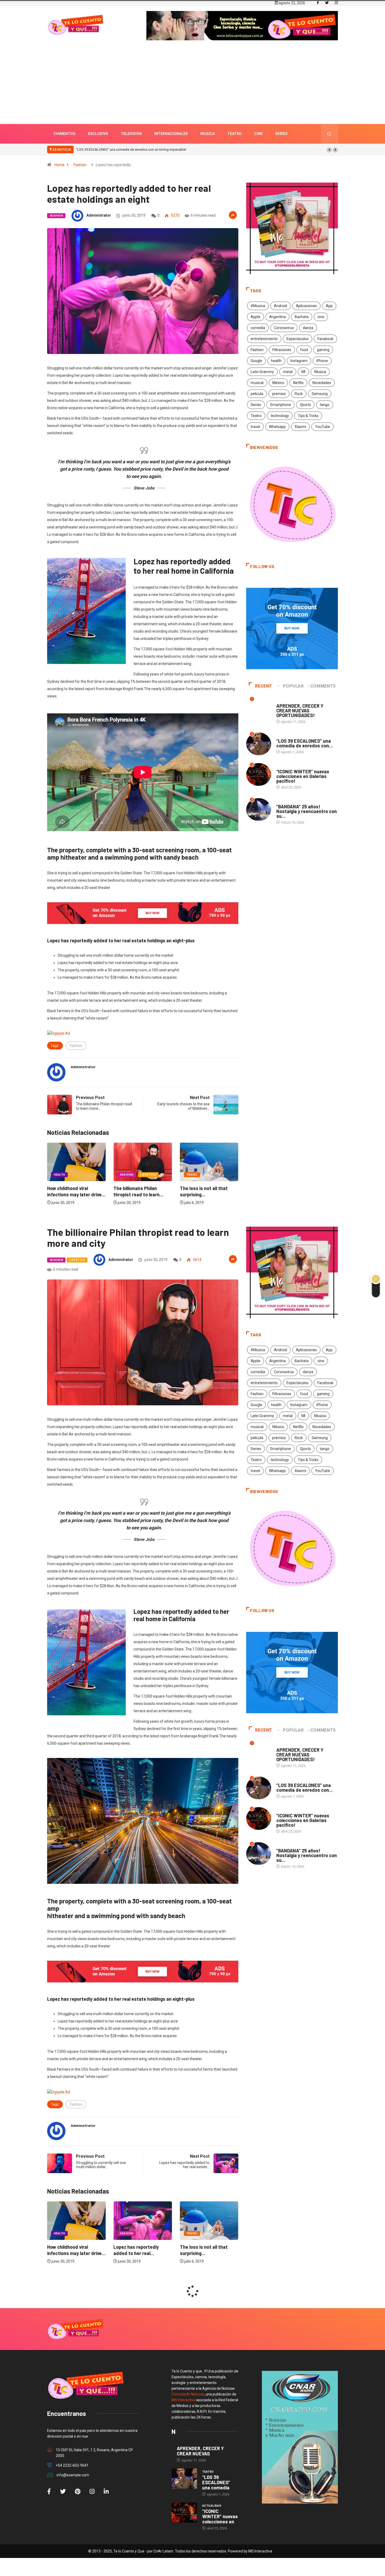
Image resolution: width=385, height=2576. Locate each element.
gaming (323, 350)
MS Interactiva (183, 2400)
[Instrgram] (336, 3)
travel (255, 427)
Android (280, 306)
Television (131, 134)
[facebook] (318, 3)
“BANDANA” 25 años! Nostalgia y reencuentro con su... (307, 811)
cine (321, 317)
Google (256, 361)
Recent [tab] (264, 686)
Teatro (235, 134)
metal (288, 372)
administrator (99, 215)
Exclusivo (98, 134)
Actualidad (286, 766)
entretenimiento (264, 339)
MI (303, 372)
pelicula (257, 394)
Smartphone (280, 405)
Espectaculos (298, 339)
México (278, 383)
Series (281, 134)
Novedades (322, 383)
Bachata (302, 317)
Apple (255, 317)
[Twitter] (327, 3)
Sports (305, 405)
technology (280, 416)
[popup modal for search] (329, 134)
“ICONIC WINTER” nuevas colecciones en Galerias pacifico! (120, 150)
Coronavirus (284, 328)
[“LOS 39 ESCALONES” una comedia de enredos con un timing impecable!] (184, 2479)
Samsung (320, 394)
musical (257, 383)
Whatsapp (277, 427)
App (329, 306)
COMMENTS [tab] (323, 686)
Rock (299, 394)
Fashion (80, 165)
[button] (329, 150)
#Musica (258, 306)
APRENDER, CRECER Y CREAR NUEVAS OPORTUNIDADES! (300, 711)
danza (308, 328)
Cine (258, 134)
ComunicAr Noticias (188, 2394)
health (276, 361)
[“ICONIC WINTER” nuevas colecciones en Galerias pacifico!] (184, 2513)
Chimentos (64, 134)
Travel (126, 1175)
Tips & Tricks (308, 416)
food (304, 350)
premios (279, 394)
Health (192, 1175)
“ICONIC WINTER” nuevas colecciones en (220, 2516)
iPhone (322, 361)
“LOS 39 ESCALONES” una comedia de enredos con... (305, 743)
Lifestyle (82, 1175)
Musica (208, 134)
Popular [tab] (293, 686)
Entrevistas (287, 701)
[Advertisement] (192, 90)
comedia (258, 328)
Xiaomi (300, 427)
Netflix (298, 383)
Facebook (325, 339)
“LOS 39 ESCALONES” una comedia (216, 2482)
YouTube (323, 427)
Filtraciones (282, 350)
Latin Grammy (262, 372)
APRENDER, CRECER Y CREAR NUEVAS (200, 2451)
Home (59, 165)
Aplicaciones (306, 306)
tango (325, 405)
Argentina (277, 317)
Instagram (299, 361)
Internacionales (171, 134)
